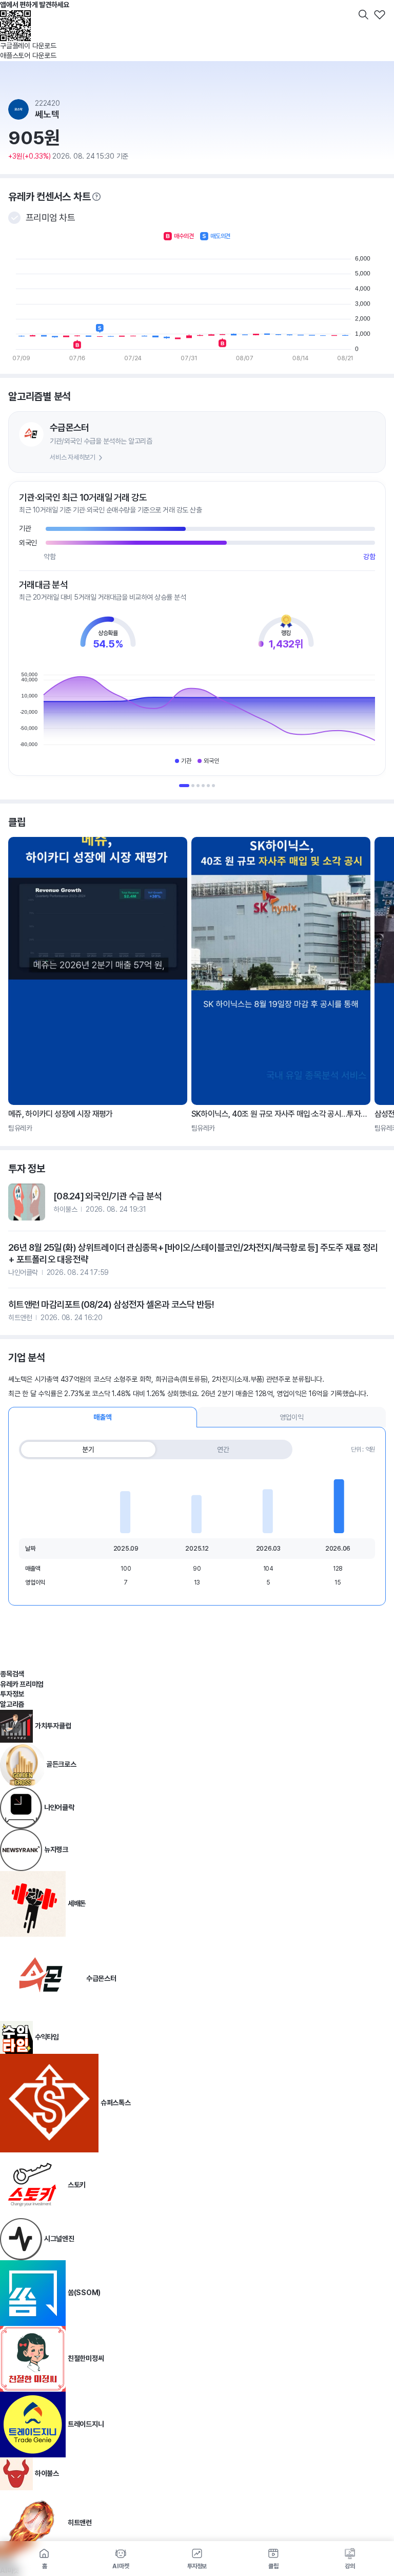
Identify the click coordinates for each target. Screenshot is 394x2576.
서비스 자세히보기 (73, 457)
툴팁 (96, 197)
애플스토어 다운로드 (28, 55)
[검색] (363, 14)
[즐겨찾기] (380, 14)
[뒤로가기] (14, 14)
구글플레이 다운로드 (28, 46)
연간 (223, 1449)
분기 (88, 1449)
